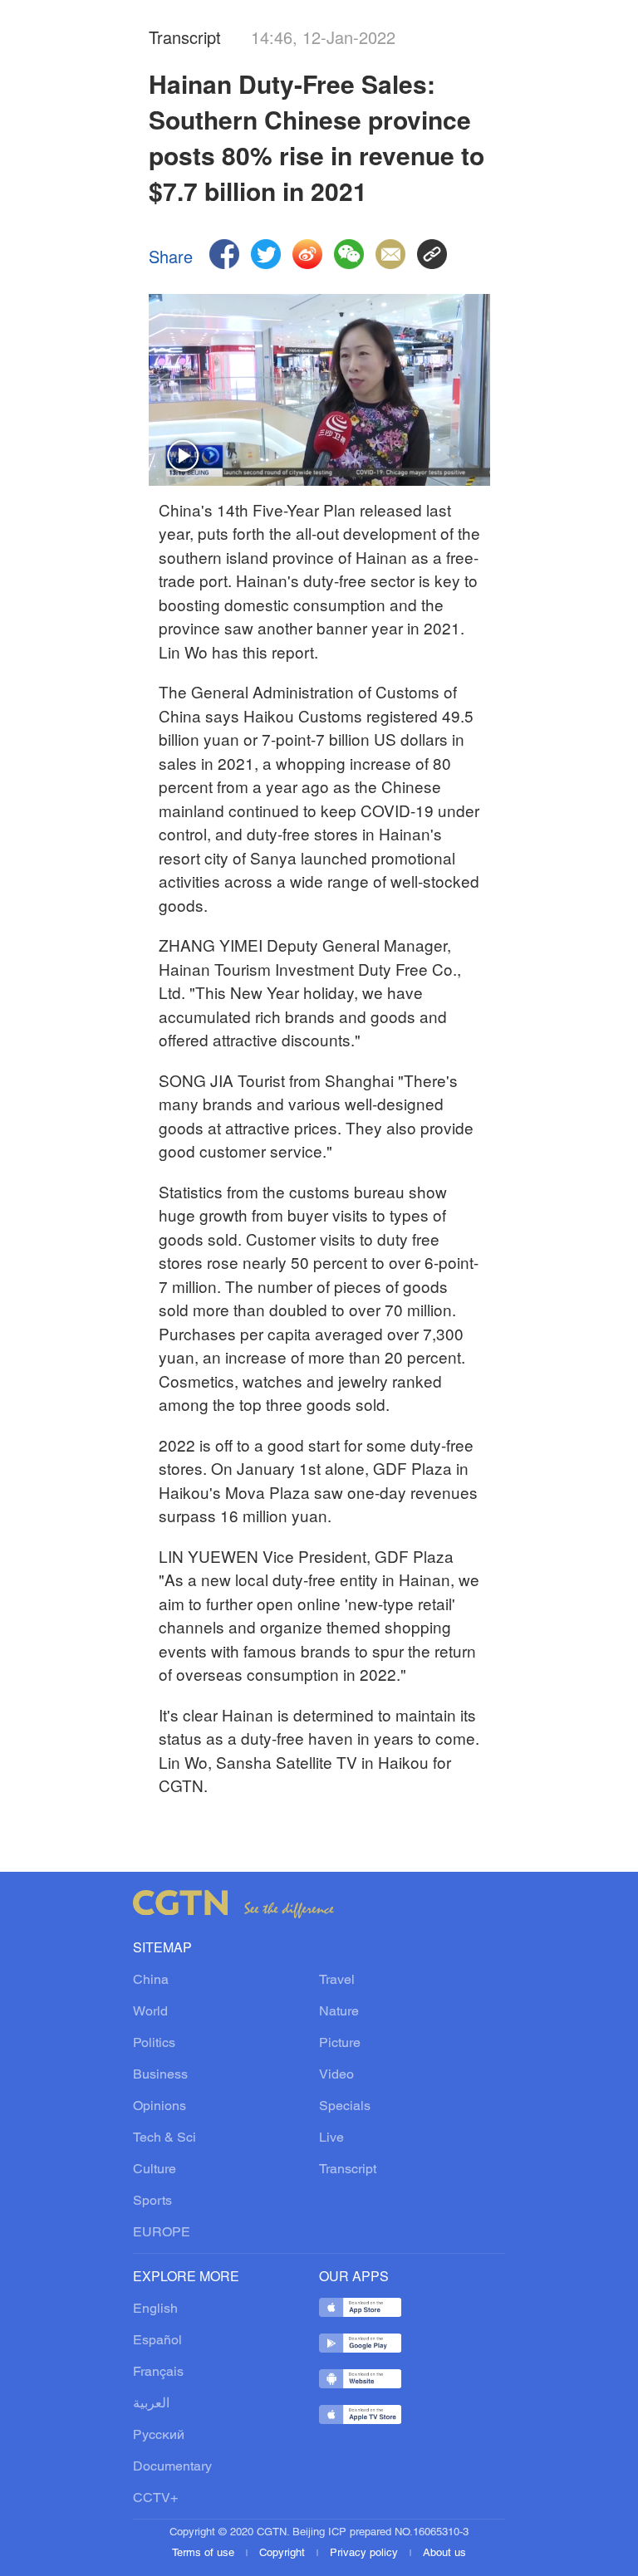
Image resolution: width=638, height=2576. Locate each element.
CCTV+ (155, 2499)
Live (331, 2138)
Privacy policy (366, 2554)
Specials (345, 2107)
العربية (151, 2404)
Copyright (284, 2554)
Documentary (172, 2467)
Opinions (159, 2107)
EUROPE (162, 2233)
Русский (159, 2436)
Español (157, 2341)
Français (158, 2373)
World (150, 2012)
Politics (154, 2044)
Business (160, 2075)
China (151, 1981)
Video (336, 2075)
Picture (340, 2044)
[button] (184, 457)
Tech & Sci (164, 2138)
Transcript (348, 2170)
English (155, 2309)
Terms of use (205, 2554)
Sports (152, 2201)
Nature (339, 2012)
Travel (337, 1981)
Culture (155, 2170)
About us (444, 2554)
